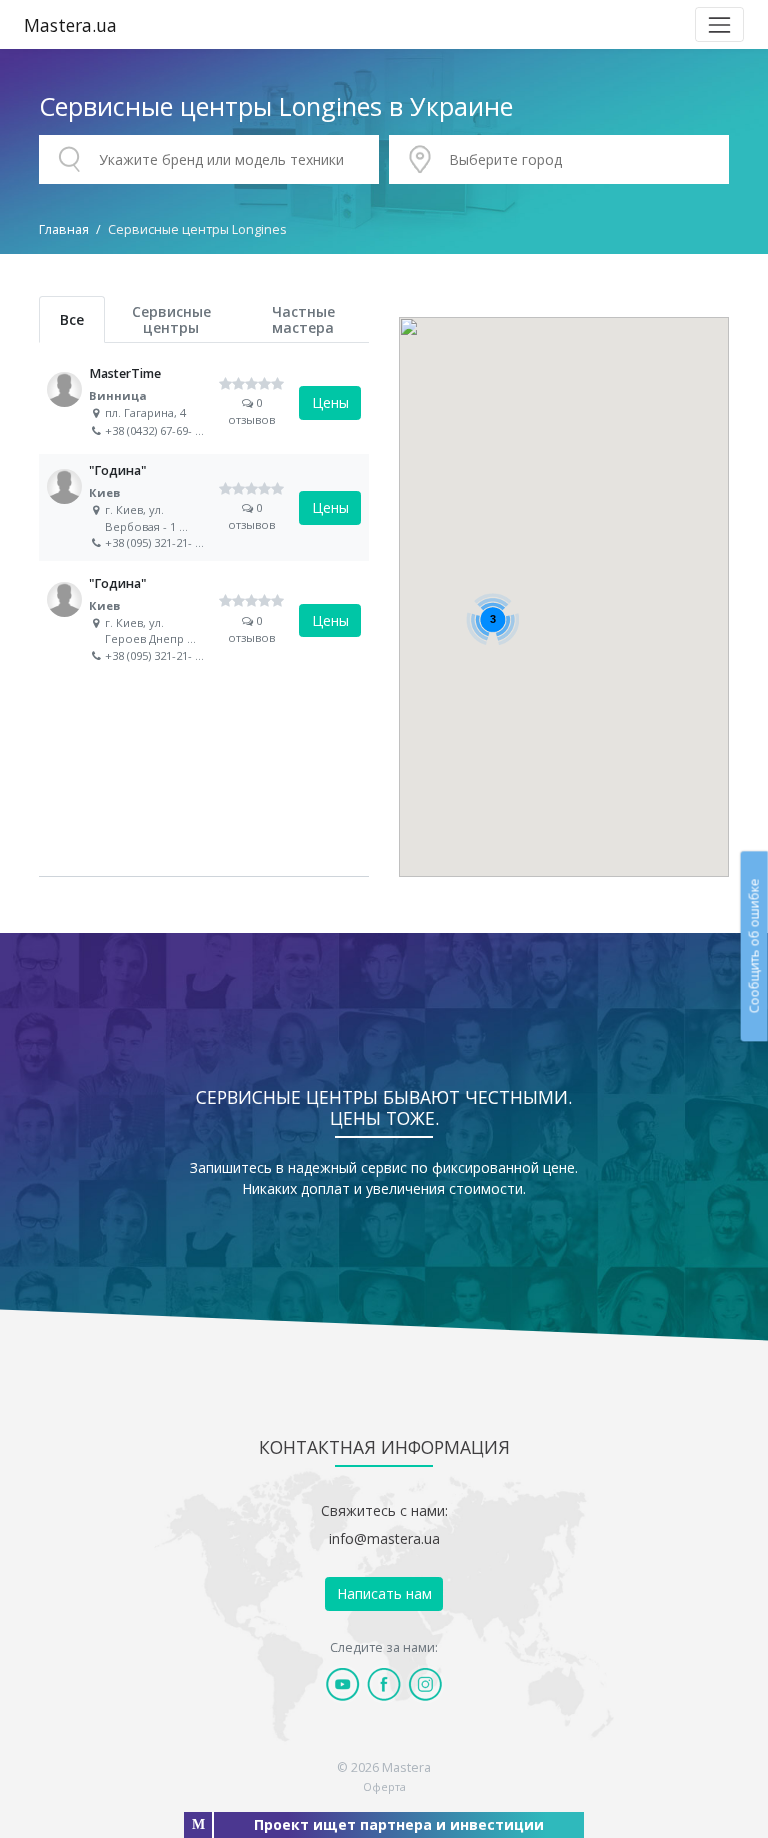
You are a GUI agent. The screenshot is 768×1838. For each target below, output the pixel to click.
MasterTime (204, 403)
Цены (330, 402)
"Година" (204, 507)
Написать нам (384, 1593)
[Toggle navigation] (719, 24)
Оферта (384, 1786)
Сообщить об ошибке (753, 946)
